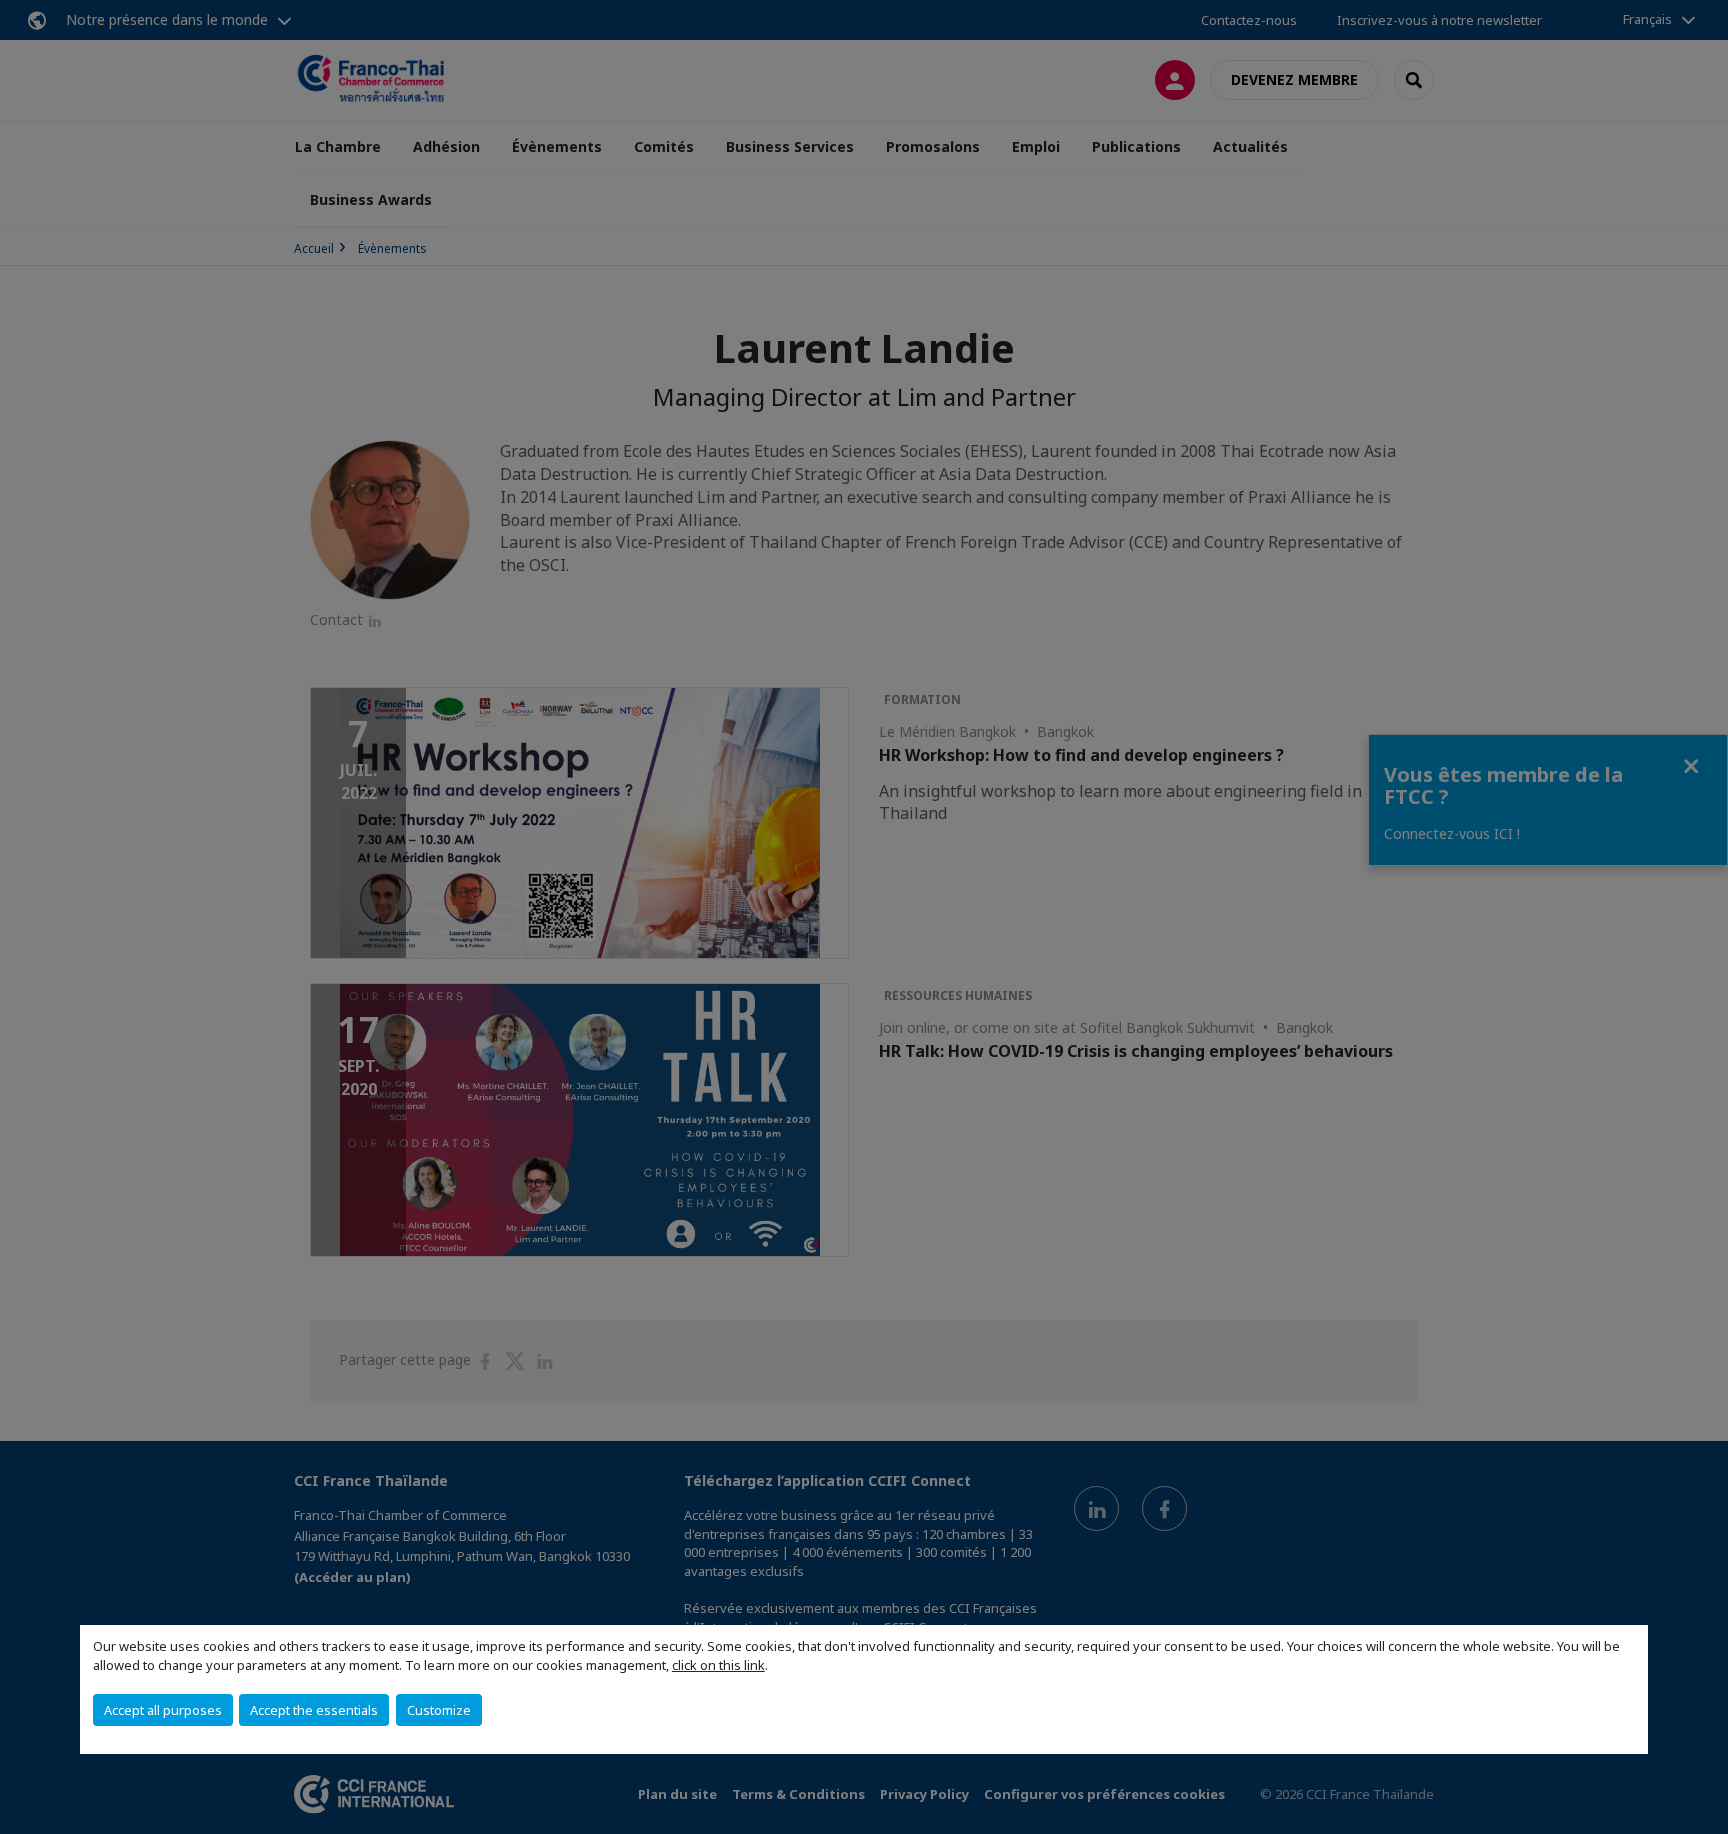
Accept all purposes (163, 1710)
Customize (439, 1710)
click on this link (718, 1665)
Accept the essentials (314, 1710)
